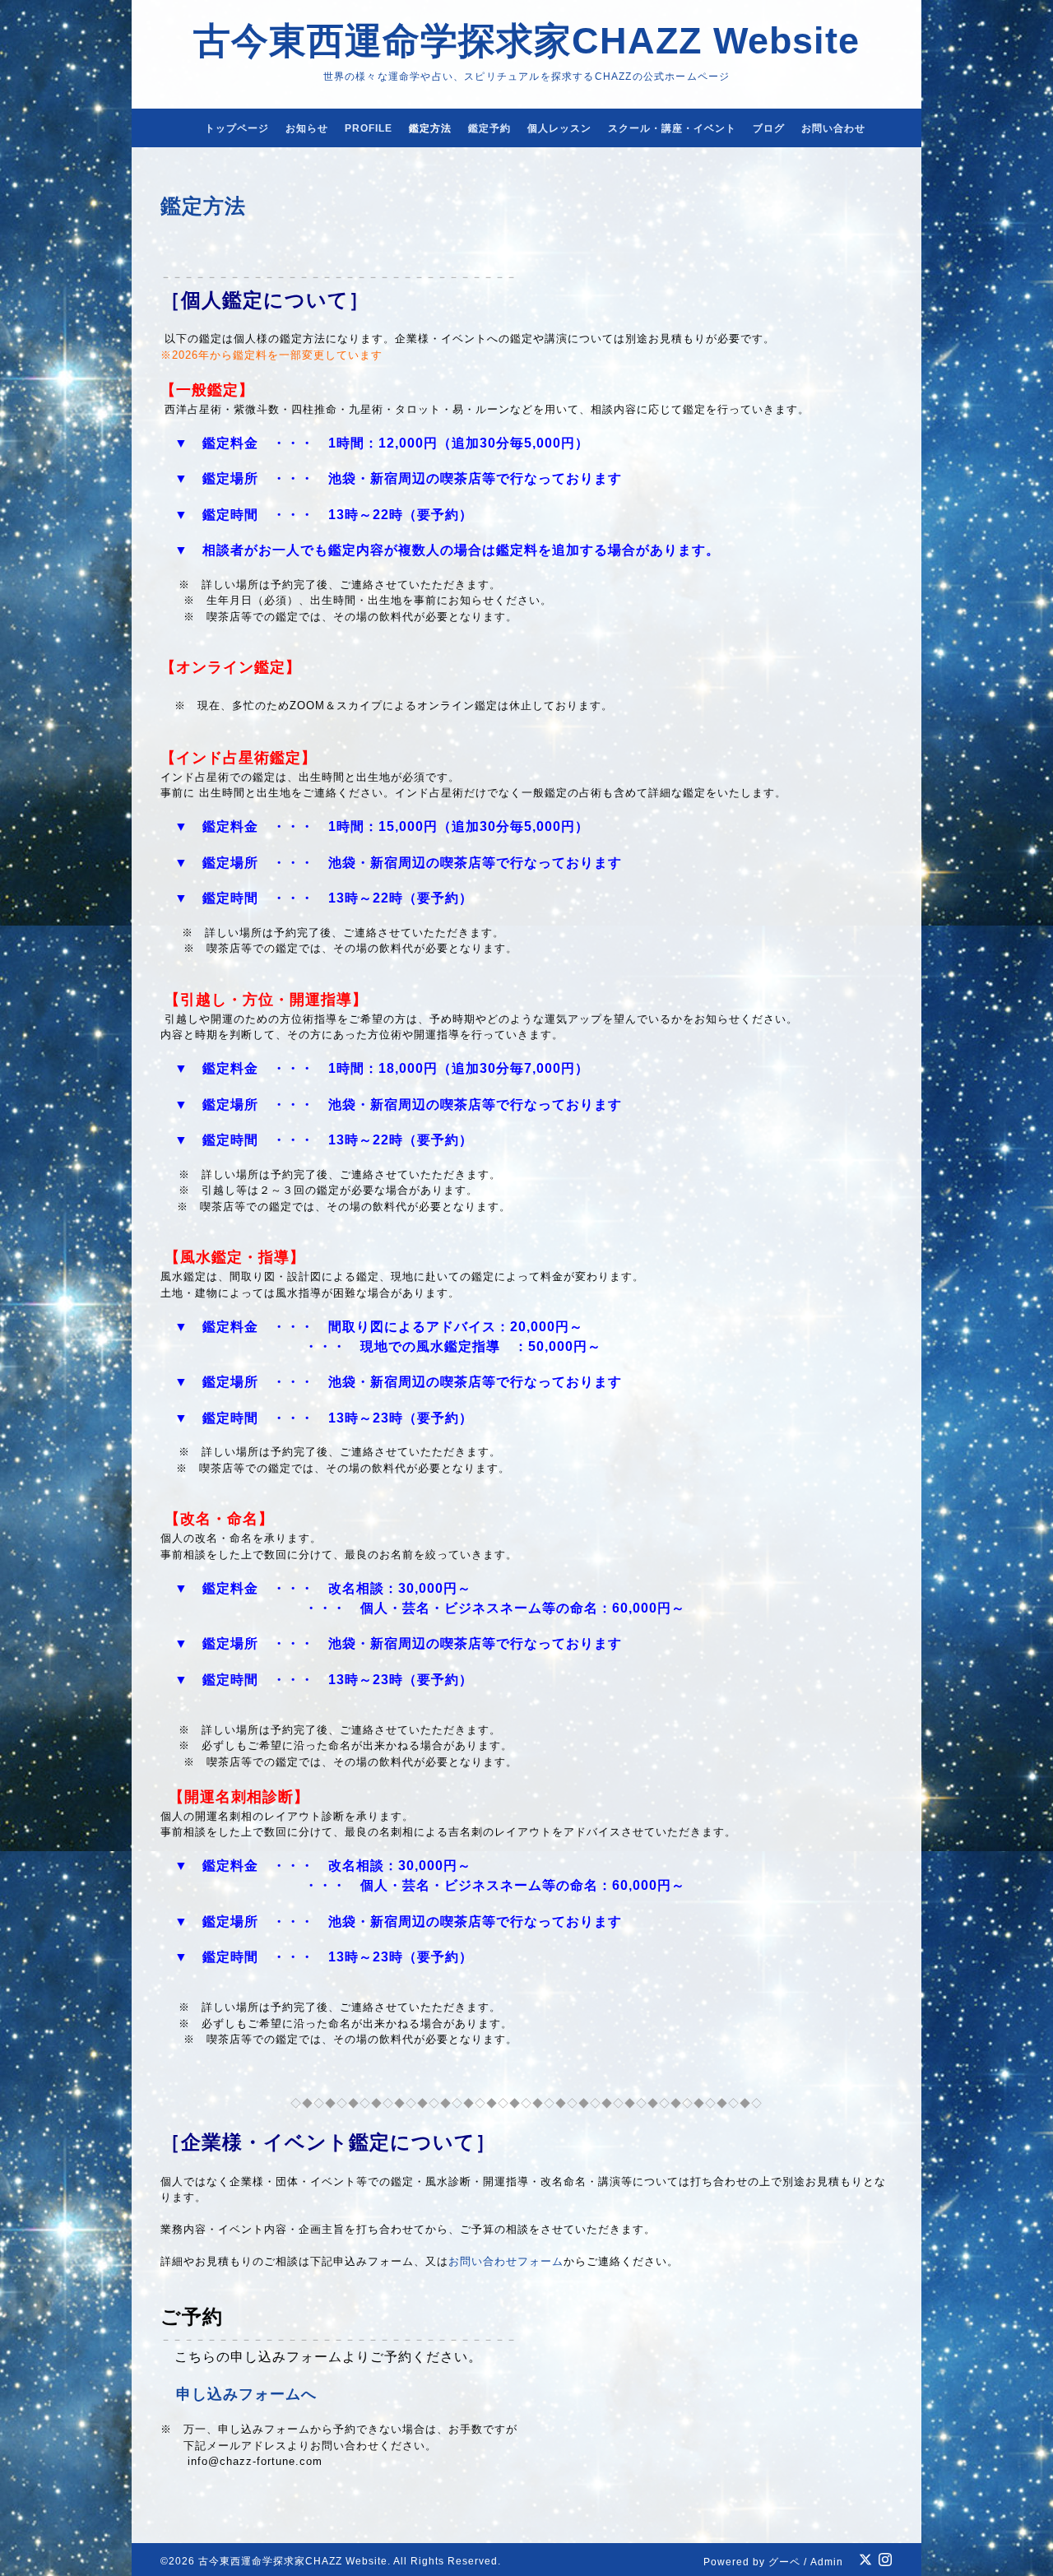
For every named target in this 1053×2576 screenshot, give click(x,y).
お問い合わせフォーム (506, 2261)
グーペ (784, 2562)
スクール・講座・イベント (672, 128)
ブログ (769, 128)
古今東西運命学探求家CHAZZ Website (526, 41)
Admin (827, 2562)
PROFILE (369, 128)
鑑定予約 (489, 128)
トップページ (237, 128)
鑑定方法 (430, 128)
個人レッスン (559, 128)
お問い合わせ (833, 128)
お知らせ (307, 128)
